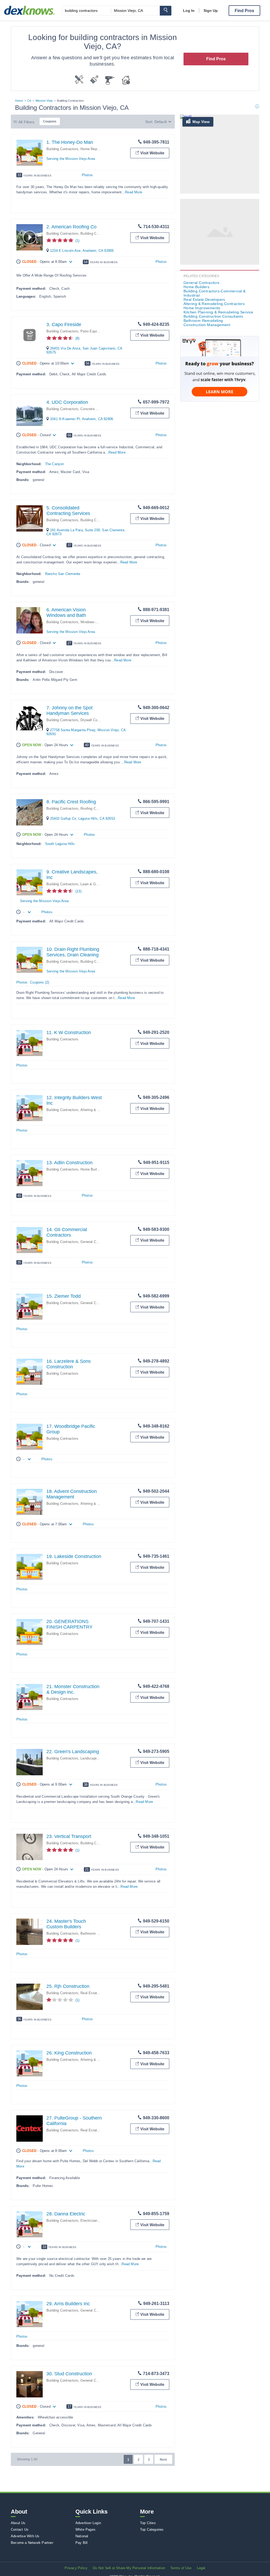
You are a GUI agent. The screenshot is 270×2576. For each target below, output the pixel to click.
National (82, 2536)
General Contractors (96, 1242)
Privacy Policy (76, 2568)
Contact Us (20, 2530)
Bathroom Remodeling (98, 1933)
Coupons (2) (40, 982)
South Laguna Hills (60, 844)
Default (161, 122)
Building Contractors (62, 149)
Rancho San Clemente (63, 574)
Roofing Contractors (96, 808)
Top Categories (152, 2530)
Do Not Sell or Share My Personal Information (129, 2568)
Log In (189, 11)
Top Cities (148, 2523)
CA (29, 101)
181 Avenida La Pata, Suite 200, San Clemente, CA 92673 (86, 532)
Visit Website (152, 153)
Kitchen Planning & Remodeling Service (218, 312)
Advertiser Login (88, 2523)
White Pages (85, 2530)
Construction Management (207, 325)
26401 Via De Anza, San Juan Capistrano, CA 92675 (84, 350)
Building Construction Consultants (213, 316)
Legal (201, 2568)
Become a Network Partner (32, 2543)
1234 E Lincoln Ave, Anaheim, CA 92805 (82, 251)
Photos (87, 175)
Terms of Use (181, 2568)
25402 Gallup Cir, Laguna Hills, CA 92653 (83, 818)
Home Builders (92, 1169)
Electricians (90, 2221)
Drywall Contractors (96, 720)
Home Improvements (202, 308)
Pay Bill (82, 2543)
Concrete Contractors (97, 409)
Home (19, 101)
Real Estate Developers (99, 1993)
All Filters (26, 122)
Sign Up (211, 11)
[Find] (166, 11)
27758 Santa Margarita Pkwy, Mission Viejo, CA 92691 (86, 732)
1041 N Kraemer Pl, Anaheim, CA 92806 (82, 419)
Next (163, 2460)
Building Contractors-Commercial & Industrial (214, 293)
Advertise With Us (25, 2536)
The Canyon (55, 464)
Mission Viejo (44, 101)
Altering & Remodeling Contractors (214, 304)
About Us (18, 2523)
